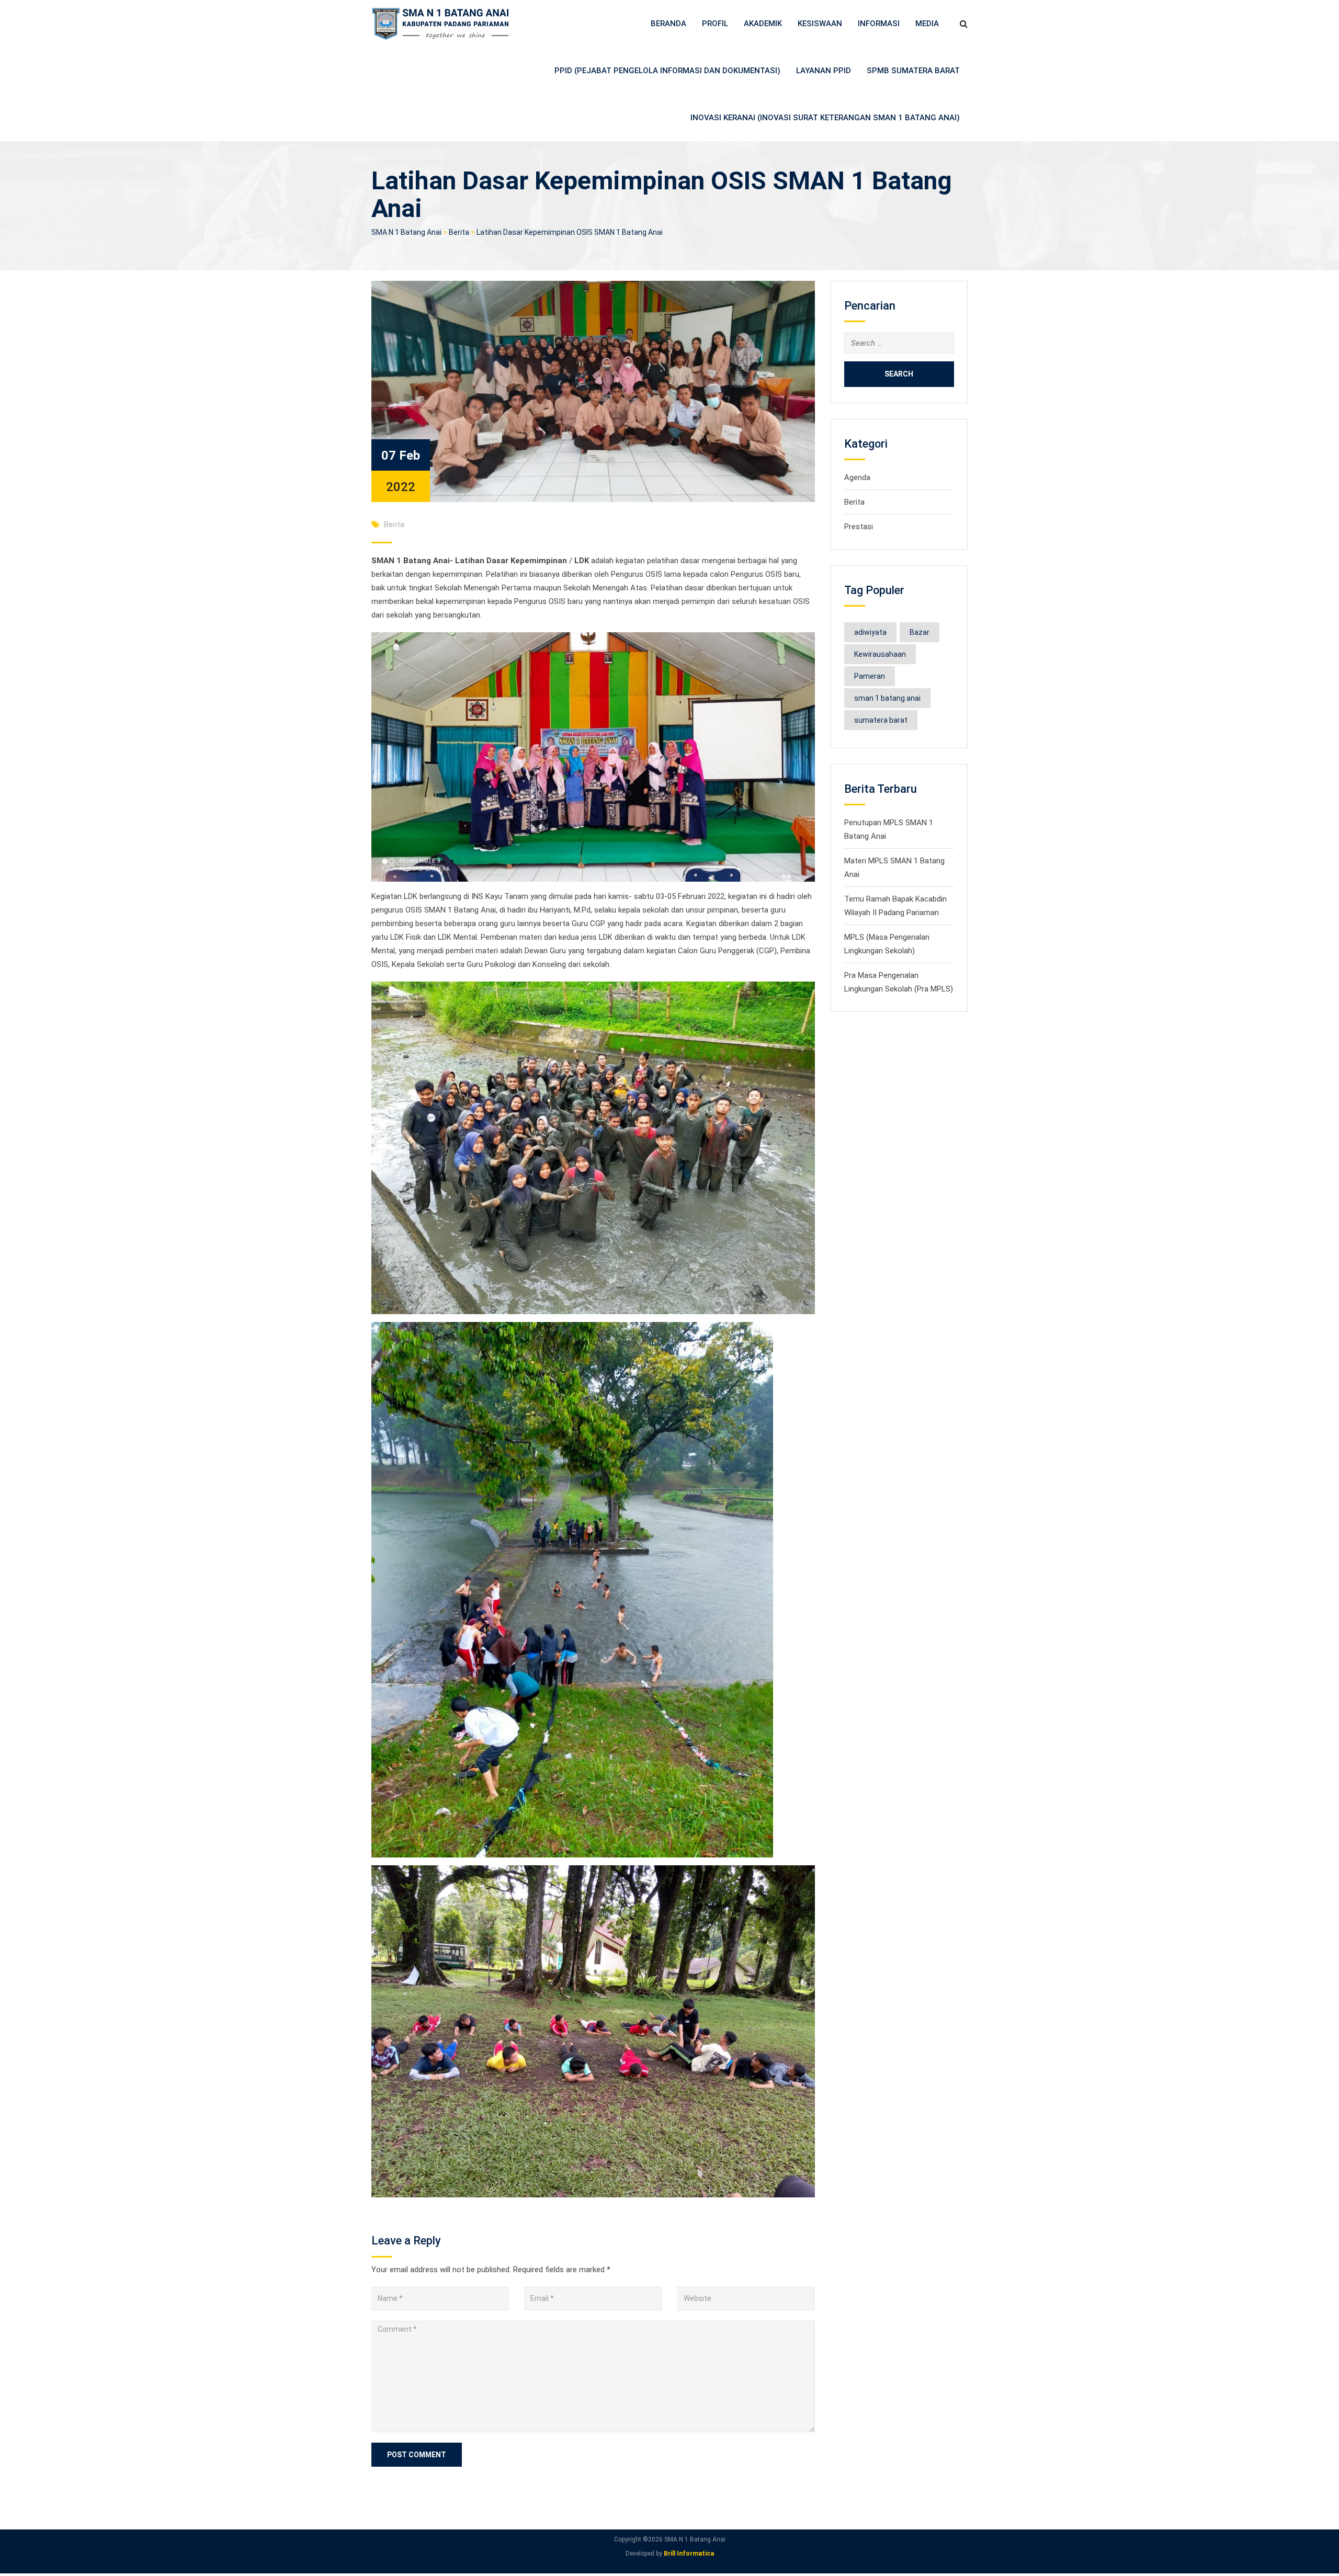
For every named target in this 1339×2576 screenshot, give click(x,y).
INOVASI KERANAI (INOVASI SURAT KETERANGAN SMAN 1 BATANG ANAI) (825, 118)
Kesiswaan (820, 24)
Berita (394, 525)
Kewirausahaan (880, 654)
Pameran (870, 676)
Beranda (668, 24)
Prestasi (859, 527)
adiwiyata (870, 632)
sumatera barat (881, 720)
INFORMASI (879, 24)
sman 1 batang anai (887, 698)
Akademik (763, 24)
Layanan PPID (824, 71)
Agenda (857, 477)
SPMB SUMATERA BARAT (913, 71)
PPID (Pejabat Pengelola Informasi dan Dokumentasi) (667, 71)
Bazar (920, 632)
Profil (715, 24)
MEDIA (927, 24)
